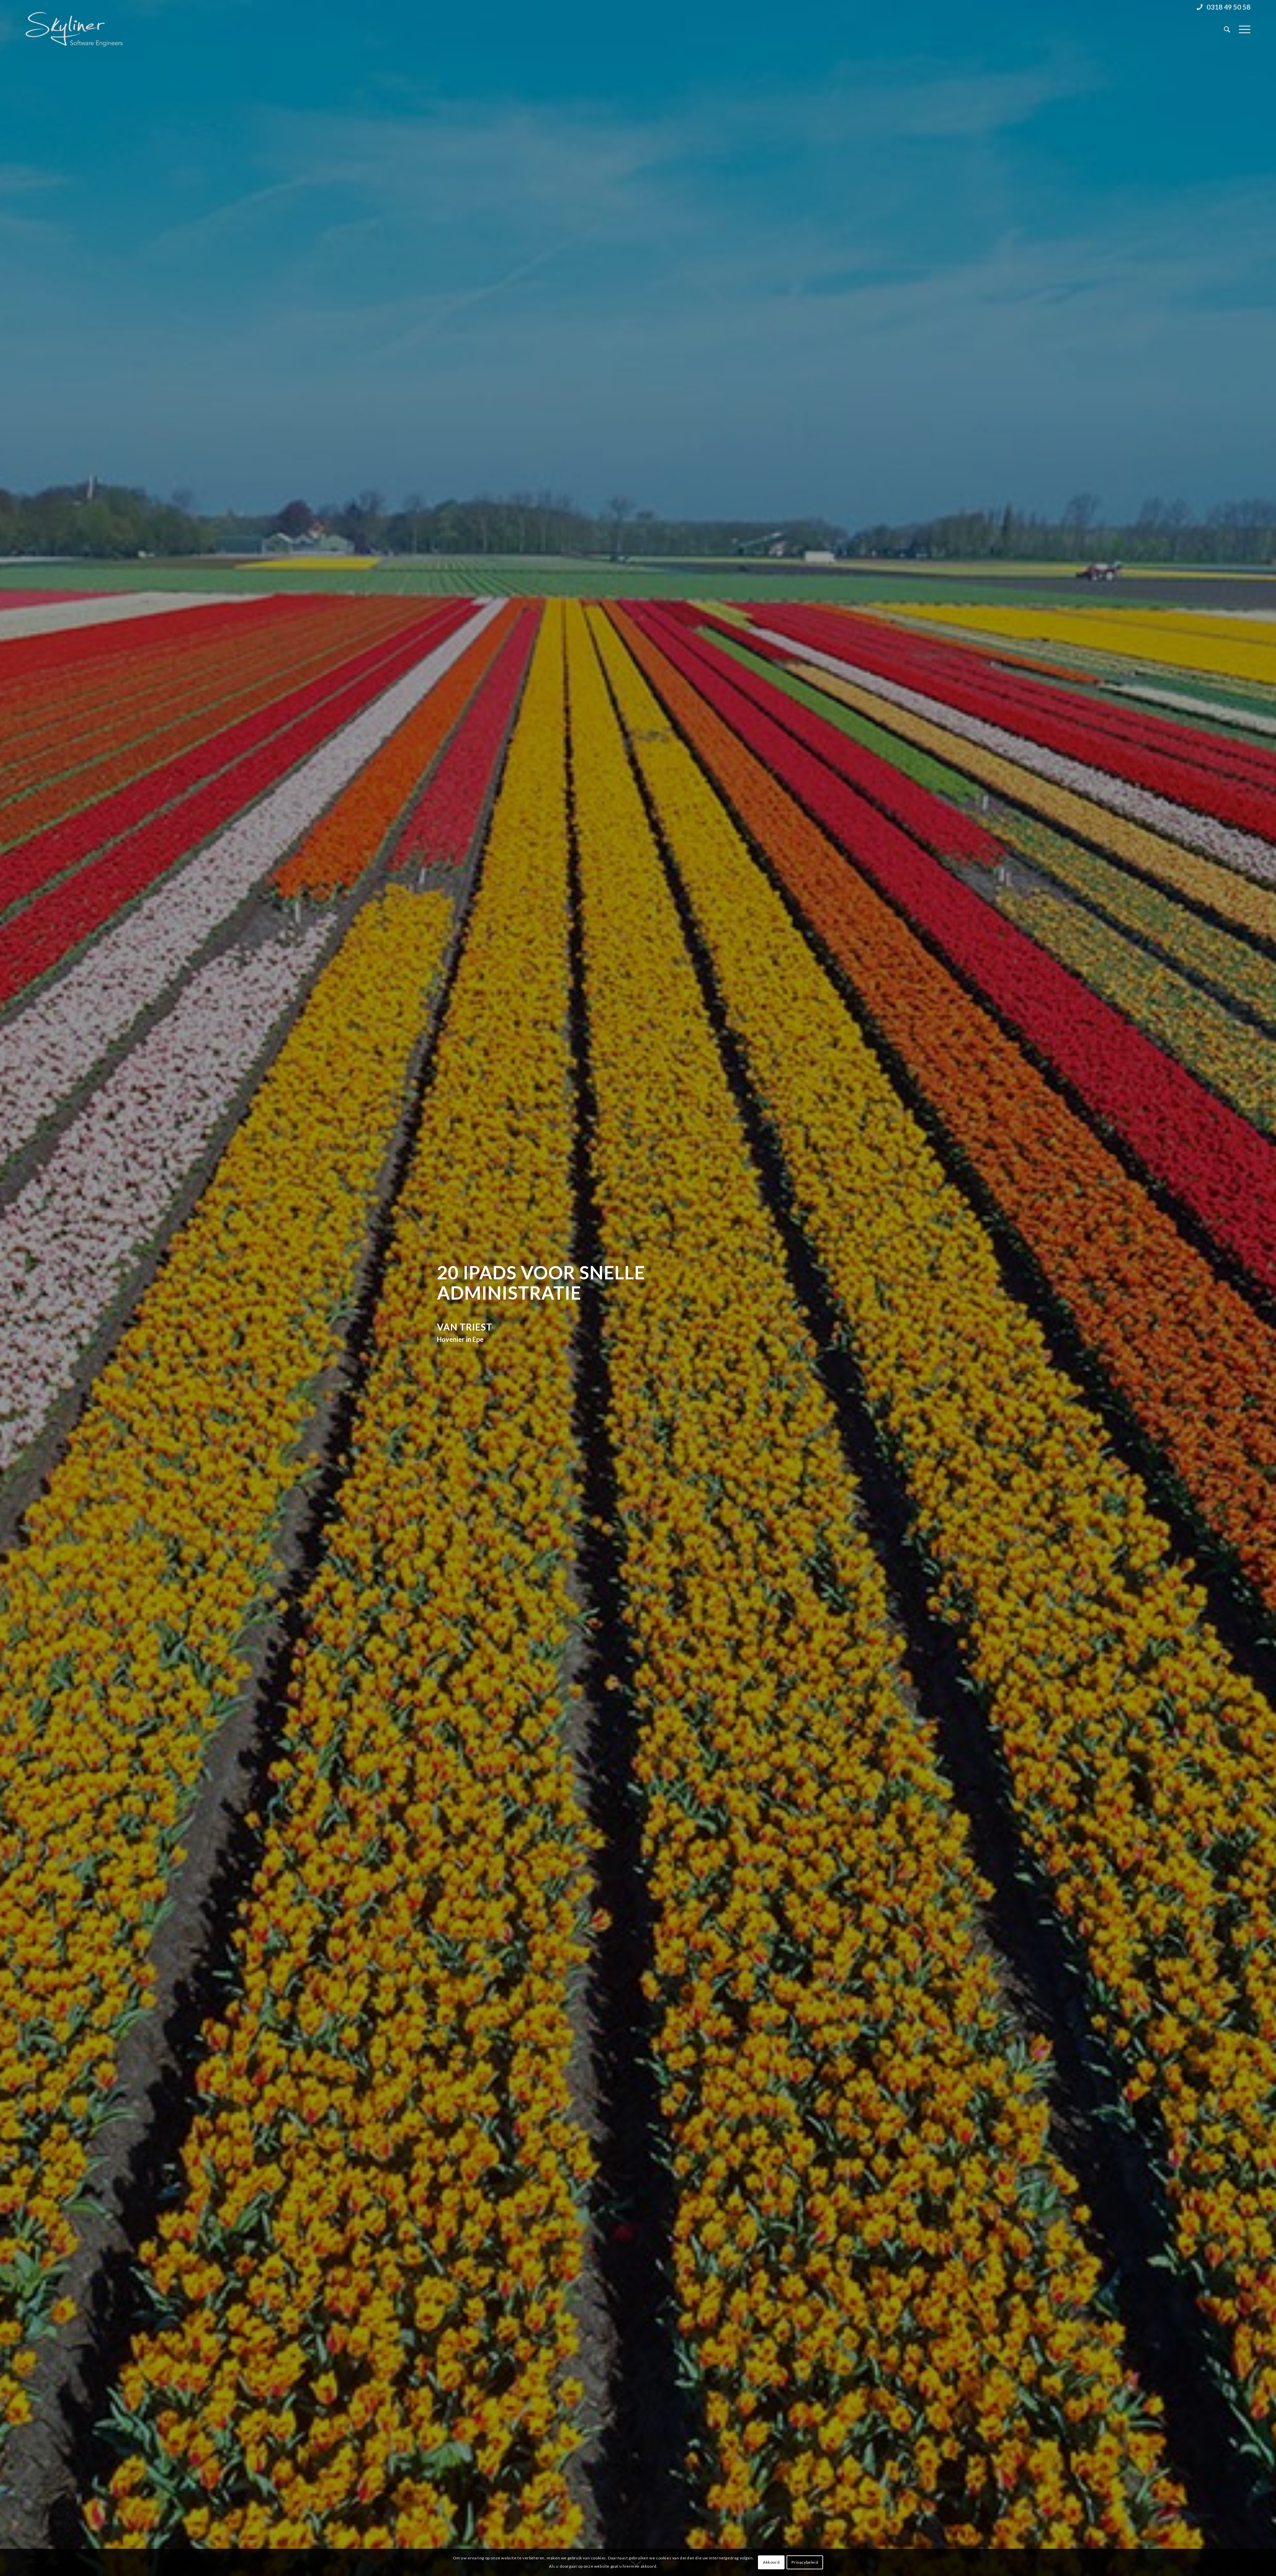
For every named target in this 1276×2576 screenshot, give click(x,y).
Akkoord (771, 2562)
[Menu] (1242, 29)
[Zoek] (1227, 29)
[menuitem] (1222, 7)
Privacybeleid (805, 2562)
